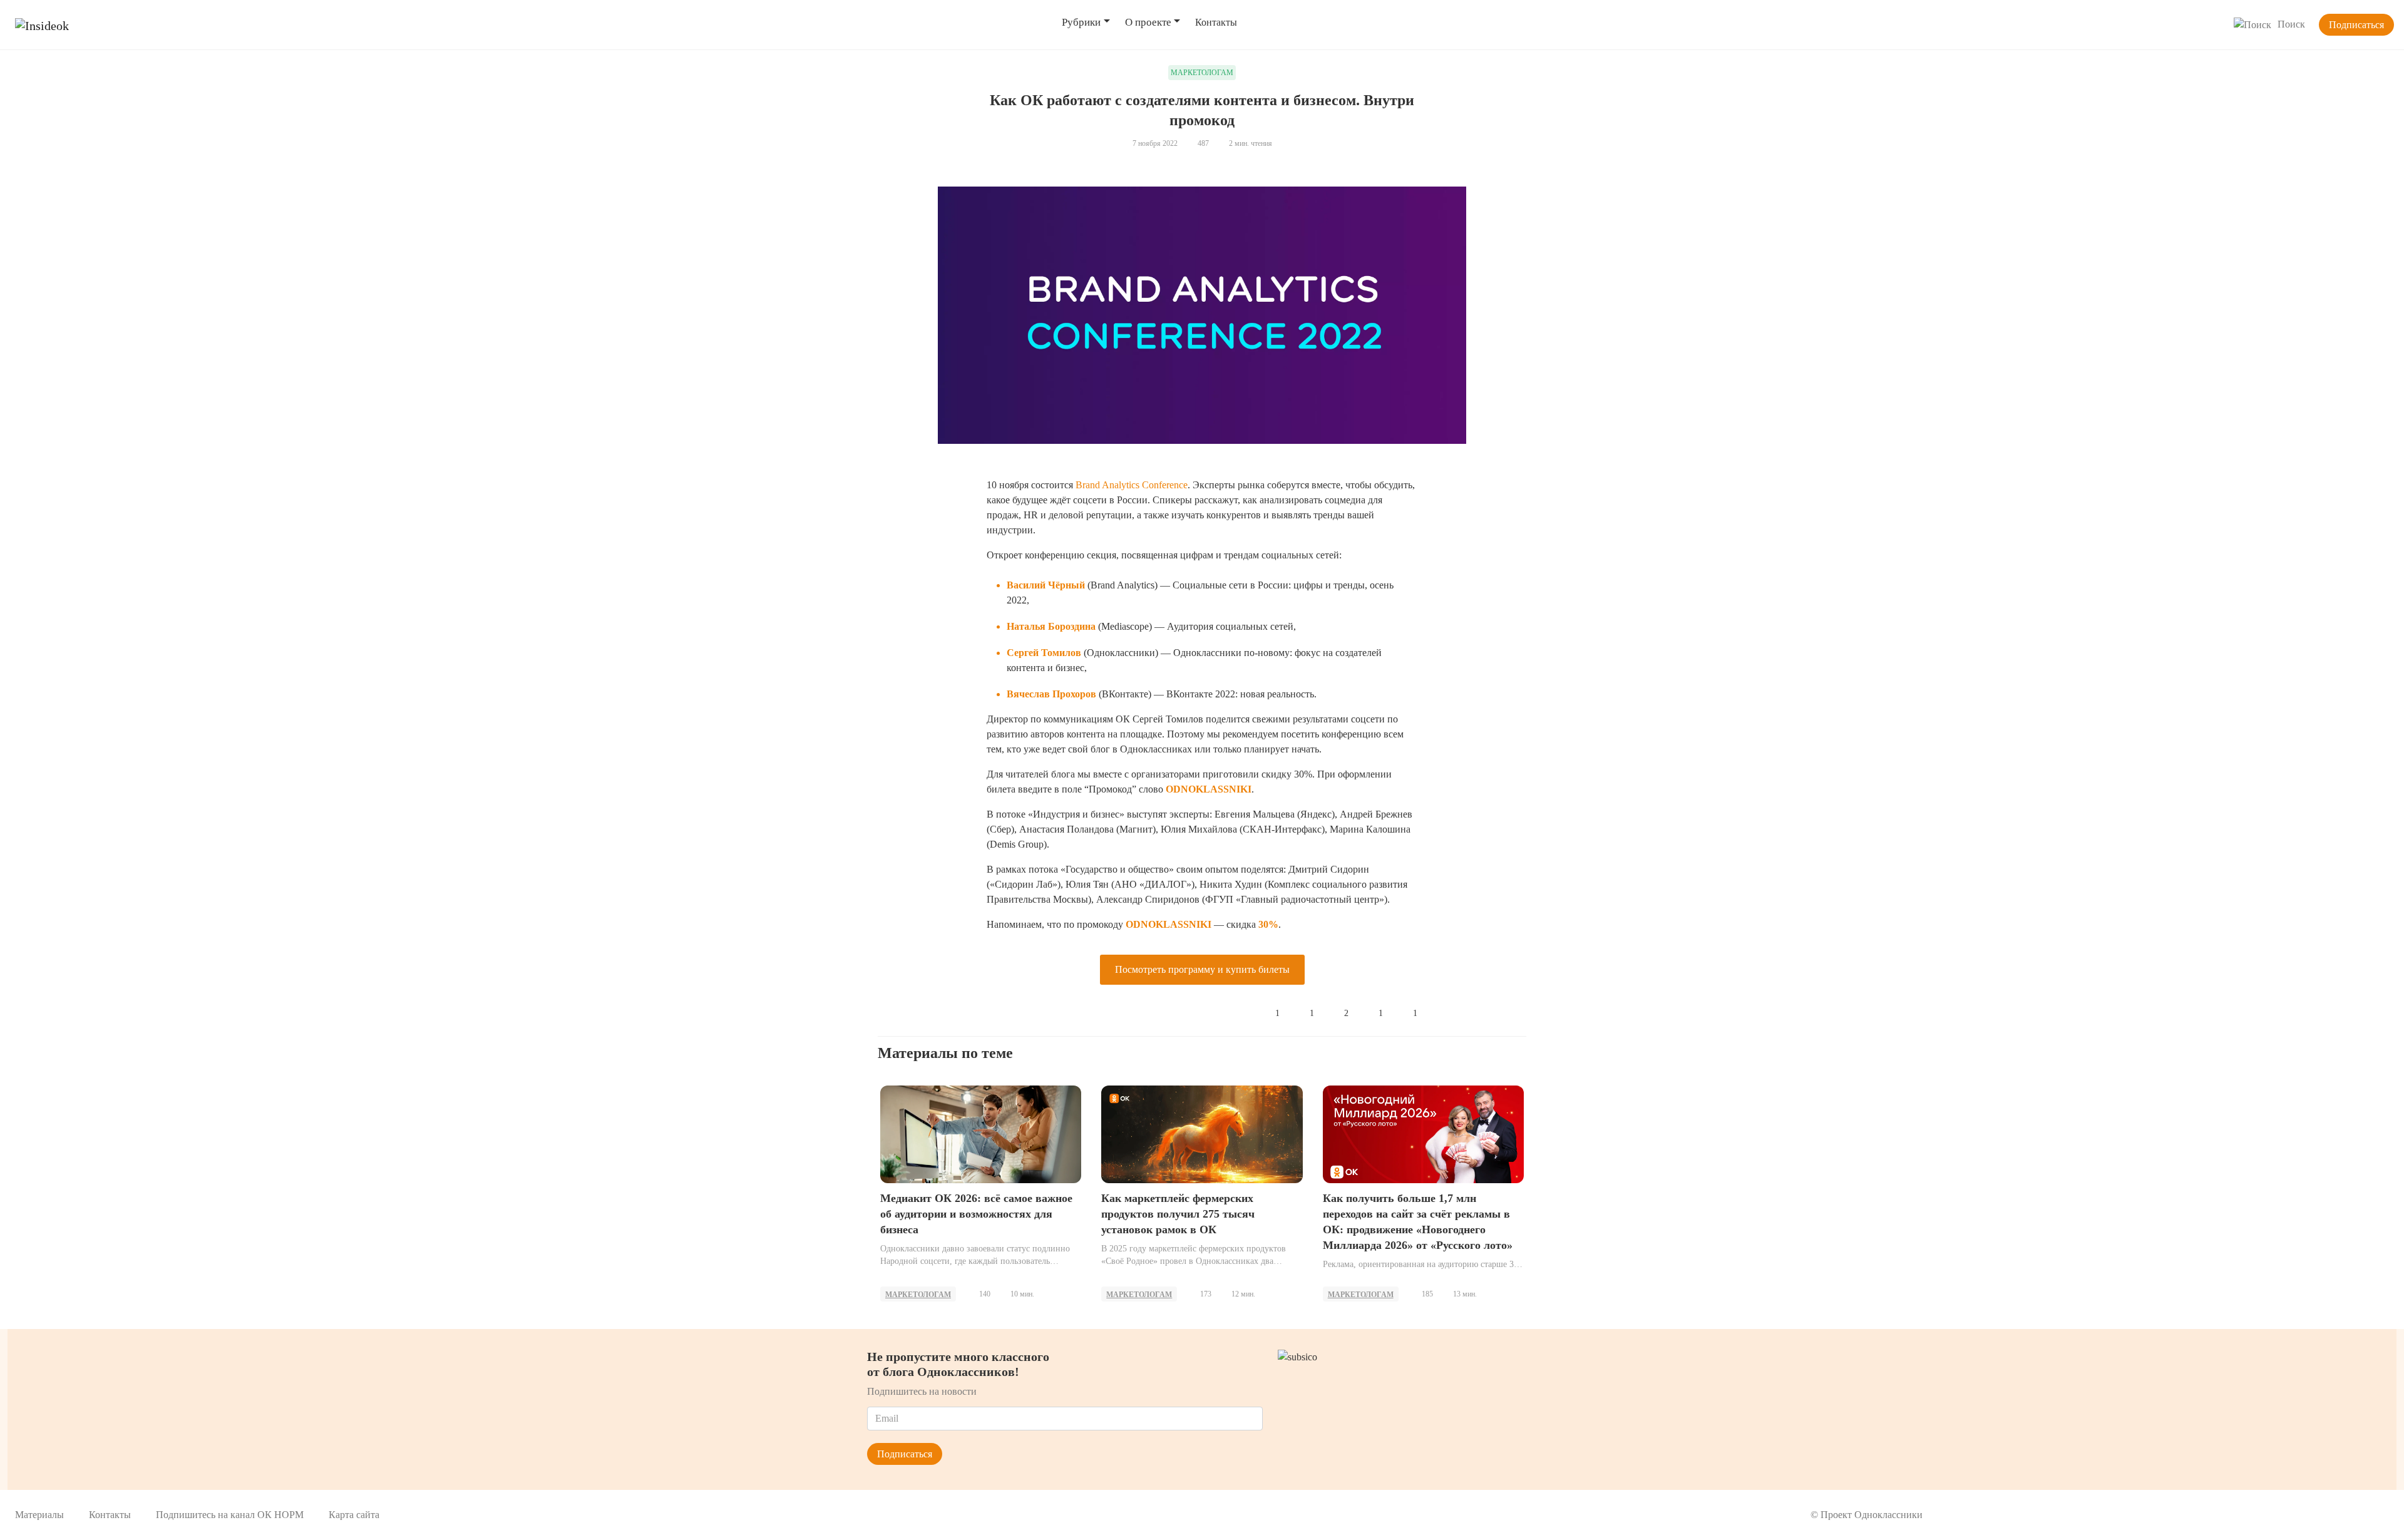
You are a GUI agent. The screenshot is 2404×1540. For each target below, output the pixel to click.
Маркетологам (918, 1295)
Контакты (1216, 22)
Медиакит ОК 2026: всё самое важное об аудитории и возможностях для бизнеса (976, 1214)
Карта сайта (354, 1515)
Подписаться (2356, 25)
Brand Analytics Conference (1132, 485)
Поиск (2291, 24)
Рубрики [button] (1081, 22)
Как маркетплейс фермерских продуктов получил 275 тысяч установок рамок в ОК (1178, 1214)
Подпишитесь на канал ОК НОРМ (230, 1515)
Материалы (39, 1515)
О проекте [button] (1148, 22)
